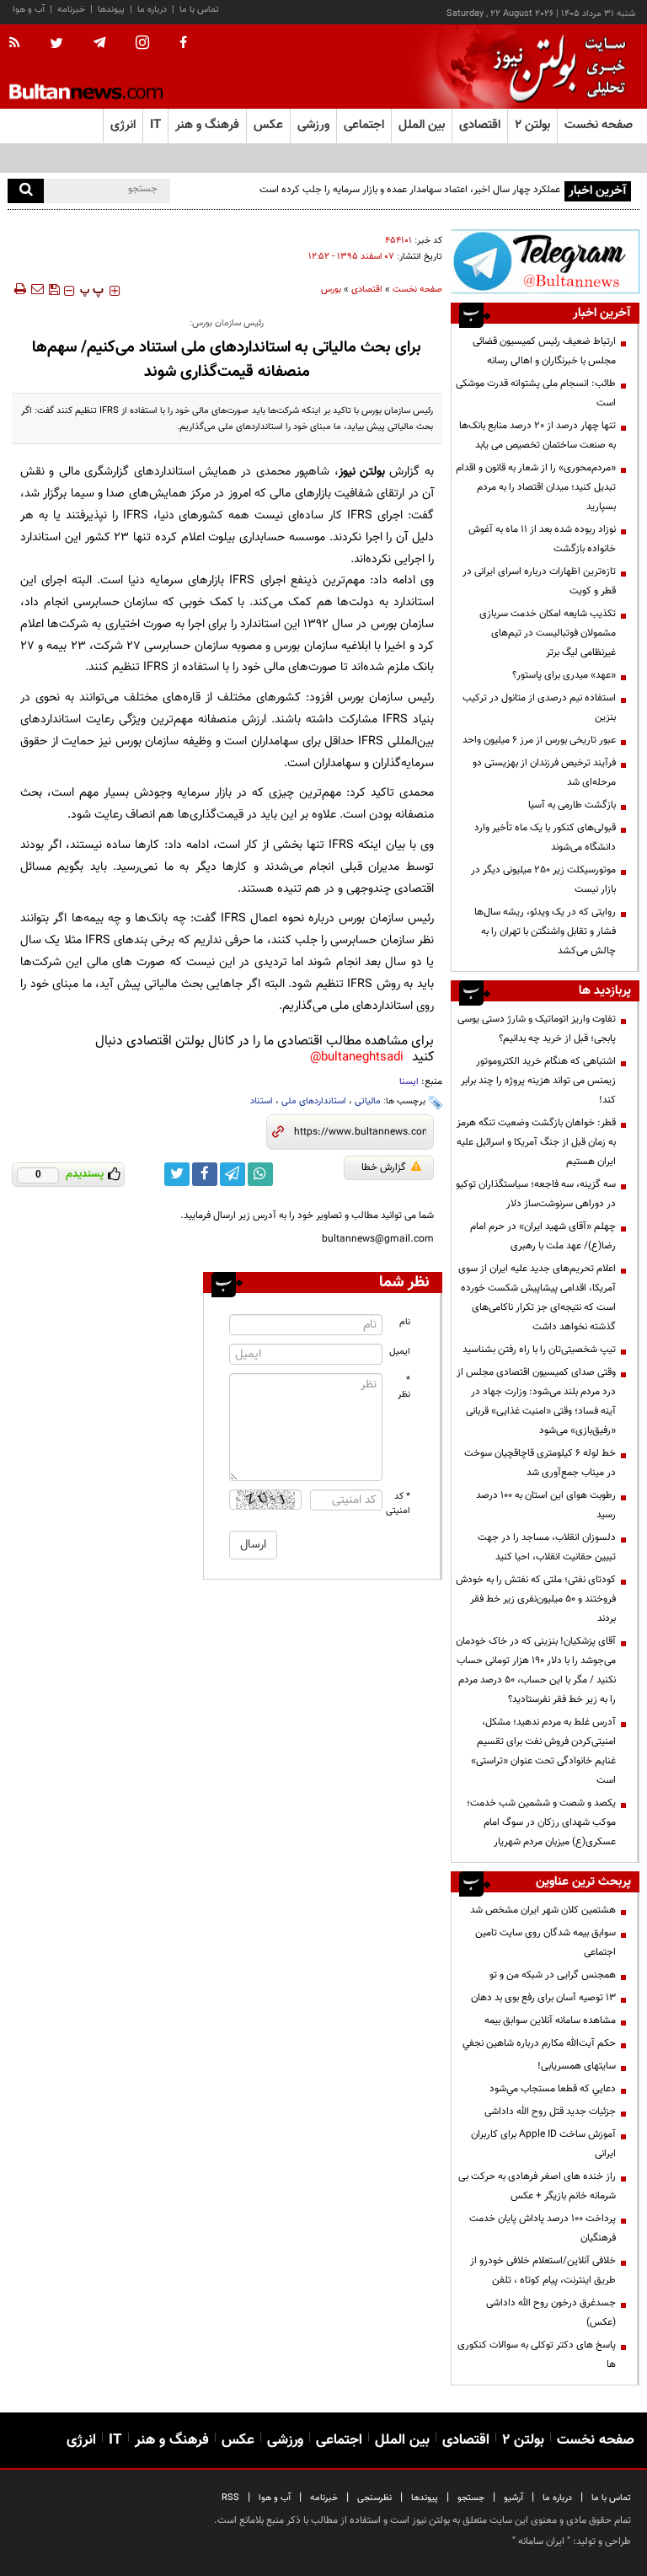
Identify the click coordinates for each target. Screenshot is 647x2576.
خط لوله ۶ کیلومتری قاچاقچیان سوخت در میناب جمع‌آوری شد (540, 1463)
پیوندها (111, 10)
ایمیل (400, 1352)
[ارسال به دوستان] (37, 289)
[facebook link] (205, 1174)
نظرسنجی (374, 2498)
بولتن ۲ (532, 125)
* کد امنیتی (398, 1504)
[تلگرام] (545, 261)
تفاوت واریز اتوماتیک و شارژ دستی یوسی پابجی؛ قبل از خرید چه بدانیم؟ (537, 1029)
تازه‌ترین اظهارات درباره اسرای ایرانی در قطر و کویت (539, 581)
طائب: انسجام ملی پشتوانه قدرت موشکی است (536, 393)
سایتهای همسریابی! (577, 2066)
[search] (26, 191)
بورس (331, 290)
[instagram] (142, 44)
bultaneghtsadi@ (357, 1057)
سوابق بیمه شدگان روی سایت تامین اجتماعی (545, 1943)
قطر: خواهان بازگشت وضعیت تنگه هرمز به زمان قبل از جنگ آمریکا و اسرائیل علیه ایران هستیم (536, 1142)
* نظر (404, 1387)
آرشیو (513, 2498)
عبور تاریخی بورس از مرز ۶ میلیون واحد (539, 740)
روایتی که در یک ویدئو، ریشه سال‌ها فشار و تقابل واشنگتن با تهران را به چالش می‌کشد (545, 931)
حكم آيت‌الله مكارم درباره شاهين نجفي (539, 2043)
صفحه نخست (599, 125)
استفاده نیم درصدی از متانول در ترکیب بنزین (539, 708)
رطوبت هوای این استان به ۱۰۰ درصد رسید (546, 1505)
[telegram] (99, 43)
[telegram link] (233, 1174)
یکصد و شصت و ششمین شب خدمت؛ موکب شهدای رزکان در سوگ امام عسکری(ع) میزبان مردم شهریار (541, 1822)
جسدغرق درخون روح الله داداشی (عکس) (551, 2313)
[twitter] (56, 45)
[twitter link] (177, 1174)
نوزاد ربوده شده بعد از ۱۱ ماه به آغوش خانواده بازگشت (542, 539)
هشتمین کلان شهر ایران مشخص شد (543, 1910)
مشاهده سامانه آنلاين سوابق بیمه (550, 2021)
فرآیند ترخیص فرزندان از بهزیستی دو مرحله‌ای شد (544, 773)
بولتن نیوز (362, 472)
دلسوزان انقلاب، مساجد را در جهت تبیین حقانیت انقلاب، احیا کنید (547, 1547)
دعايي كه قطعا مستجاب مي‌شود (553, 2089)
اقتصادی (367, 290)
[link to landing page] (555, 67)
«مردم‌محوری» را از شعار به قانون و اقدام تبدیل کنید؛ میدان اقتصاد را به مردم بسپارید (536, 487)
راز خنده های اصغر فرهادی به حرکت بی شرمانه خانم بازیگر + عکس (537, 2186)
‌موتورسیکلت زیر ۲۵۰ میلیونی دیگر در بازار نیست (543, 880)
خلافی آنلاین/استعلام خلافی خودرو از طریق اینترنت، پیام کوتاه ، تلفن (543, 2270)
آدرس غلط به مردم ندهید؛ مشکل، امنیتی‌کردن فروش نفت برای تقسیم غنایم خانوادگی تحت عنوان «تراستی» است (543, 1751)
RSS (230, 2498)
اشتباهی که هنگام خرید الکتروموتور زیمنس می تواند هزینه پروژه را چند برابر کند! (538, 1081)
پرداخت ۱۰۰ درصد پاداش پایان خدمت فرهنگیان (543, 2228)
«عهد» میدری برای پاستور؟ (564, 675)
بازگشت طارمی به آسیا (572, 805)
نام (405, 1322)
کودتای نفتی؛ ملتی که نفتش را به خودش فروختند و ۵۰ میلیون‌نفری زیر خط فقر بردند (536, 1599)
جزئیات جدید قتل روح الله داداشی (550, 2112)
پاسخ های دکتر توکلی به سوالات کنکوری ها (537, 2355)
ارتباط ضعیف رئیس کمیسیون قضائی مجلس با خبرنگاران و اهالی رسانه (544, 351)
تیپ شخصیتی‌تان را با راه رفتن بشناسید (539, 1350)
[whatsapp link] (260, 1174)
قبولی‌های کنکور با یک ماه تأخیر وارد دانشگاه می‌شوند (545, 837)
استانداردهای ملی (314, 1101)
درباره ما (152, 10)
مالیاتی (368, 1101)
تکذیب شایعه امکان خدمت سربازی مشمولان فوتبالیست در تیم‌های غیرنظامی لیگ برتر (548, 633)
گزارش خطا (384, 1167)
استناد (262, 1101)
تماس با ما (199, 10)
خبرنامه (71, 10)
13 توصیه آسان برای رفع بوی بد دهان (543, 1998)
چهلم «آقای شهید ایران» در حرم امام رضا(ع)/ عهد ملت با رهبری (543, 1236)
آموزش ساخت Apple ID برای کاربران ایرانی (543, 2144)
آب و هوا (29, 10)
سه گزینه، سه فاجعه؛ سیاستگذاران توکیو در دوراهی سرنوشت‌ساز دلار (536, 1194)
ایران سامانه (541, 2541)
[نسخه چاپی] (19, 289)
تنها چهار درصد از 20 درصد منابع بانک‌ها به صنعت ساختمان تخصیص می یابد (537, 435)
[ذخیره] (54, 289)
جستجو (471, 2498)
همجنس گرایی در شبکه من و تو (553, 1975)
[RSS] (20, 44)
